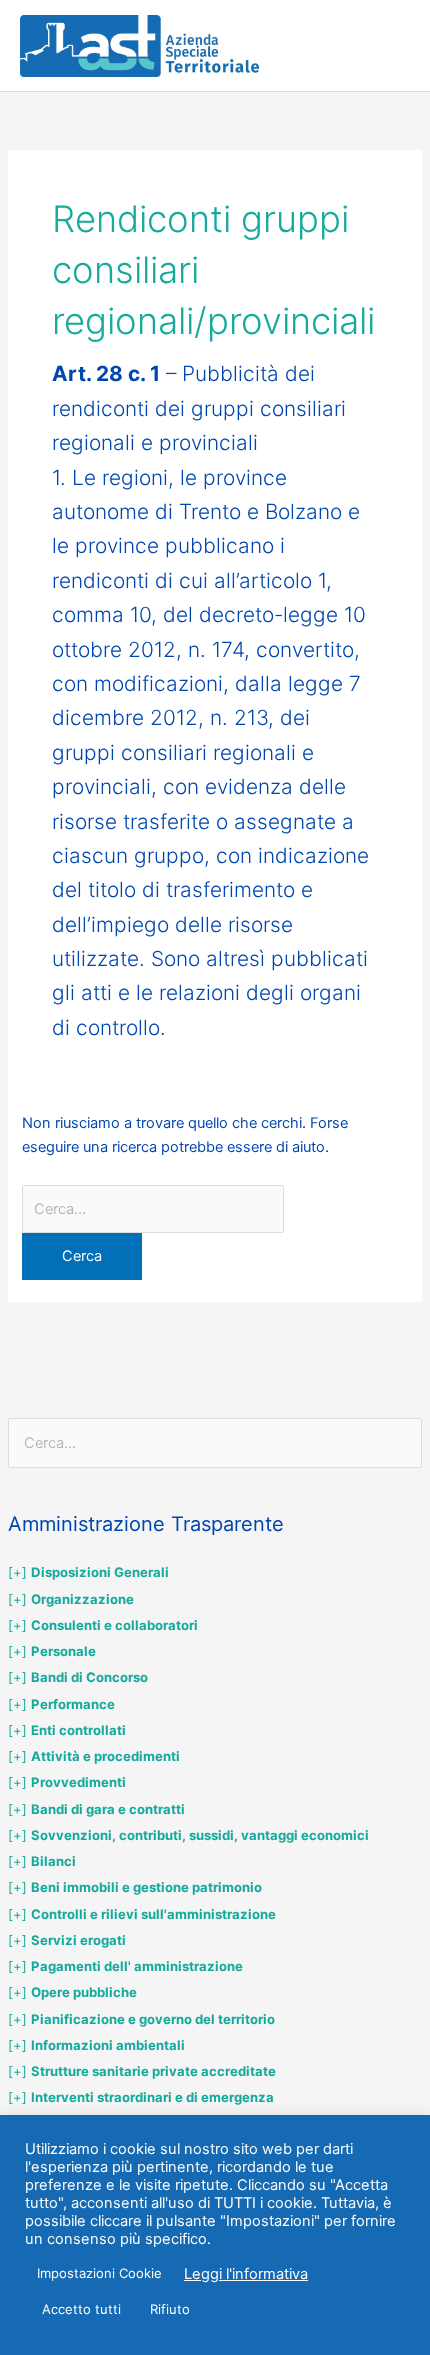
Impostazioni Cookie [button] (99, 2273)
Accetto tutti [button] (81, 2309)
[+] (88, 1572)
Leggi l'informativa (246, 2274)
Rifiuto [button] (170, 2309)
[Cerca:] (153, 1209)
